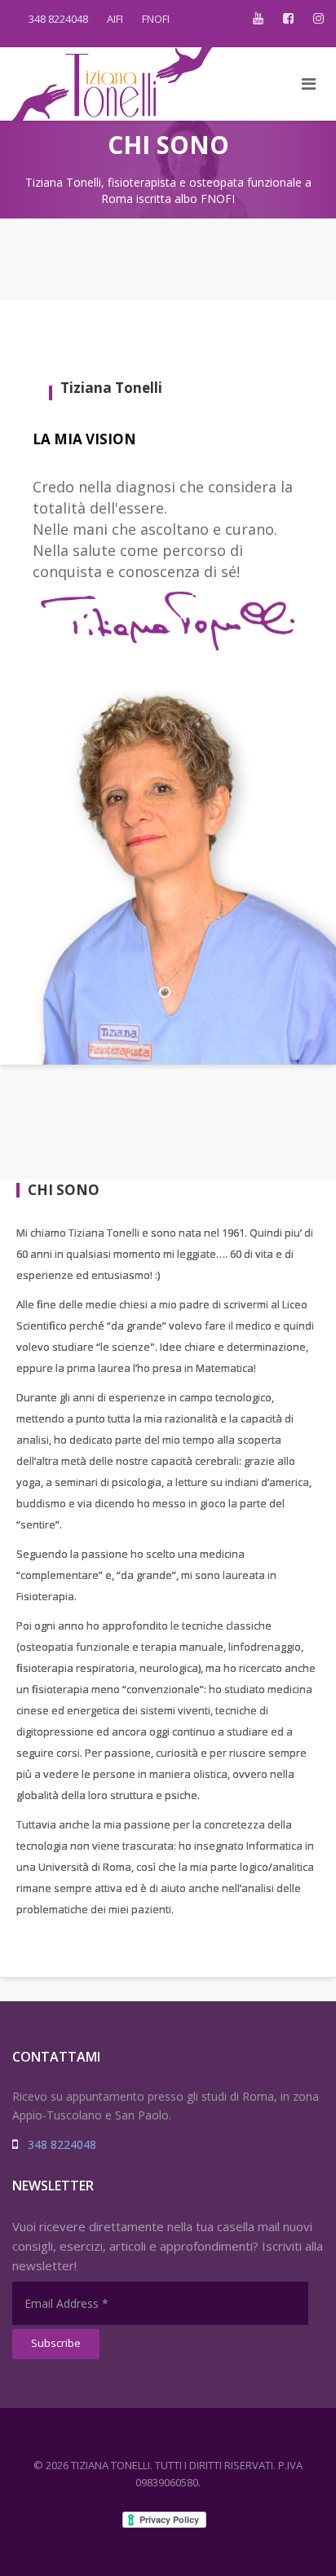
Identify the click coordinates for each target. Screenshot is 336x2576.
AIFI (115, 19)
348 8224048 (58, 19)
